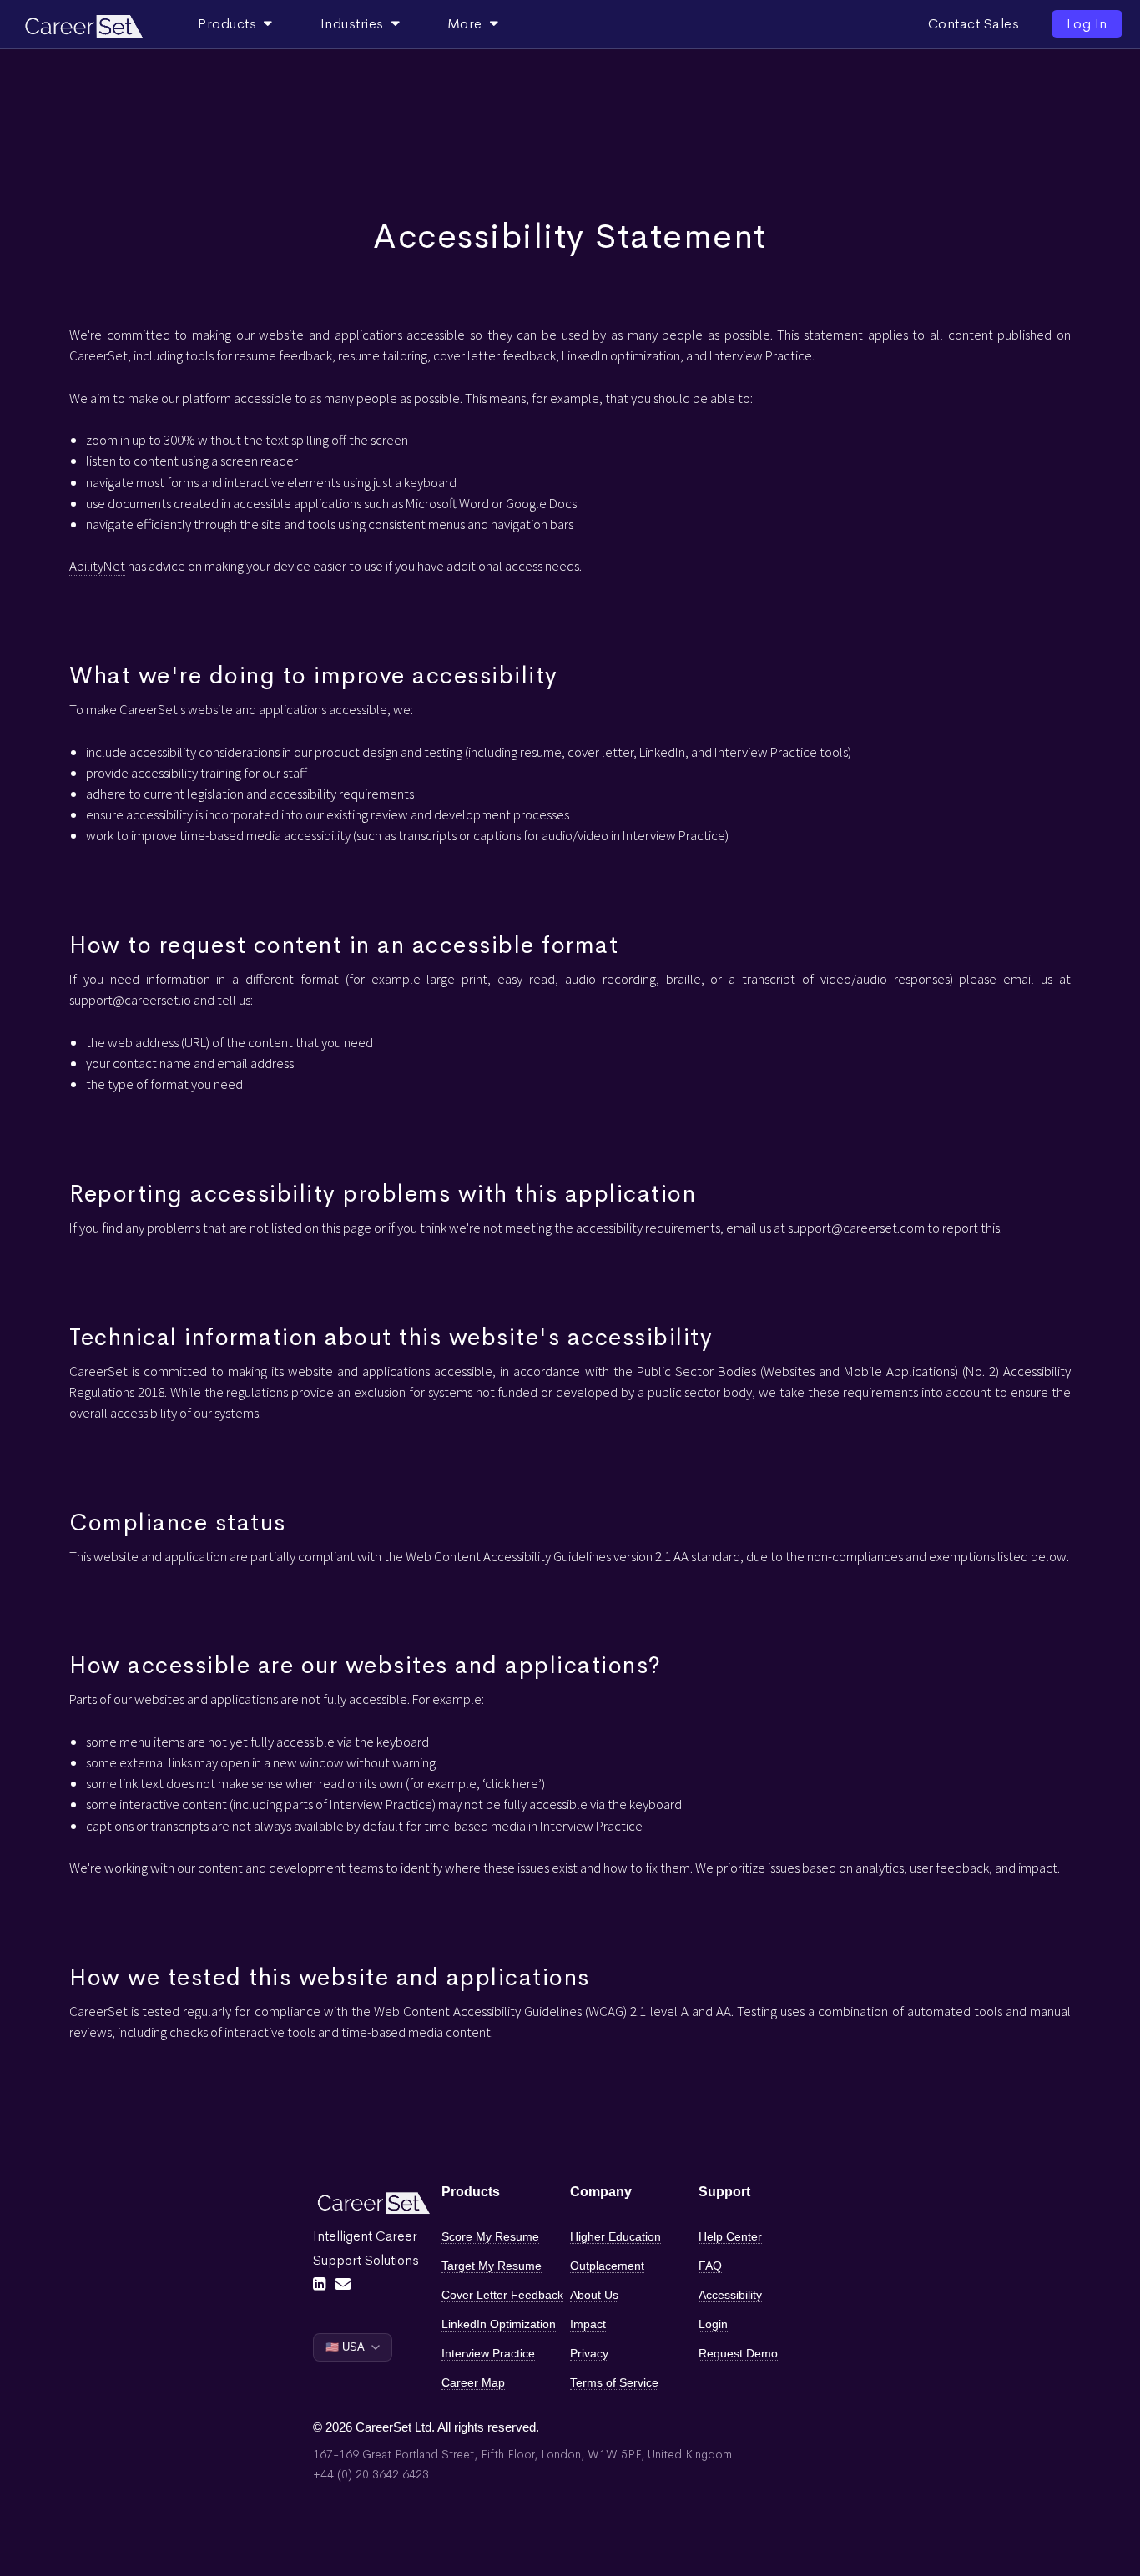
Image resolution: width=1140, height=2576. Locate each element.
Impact (588, 2324)
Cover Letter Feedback (502, 2295)
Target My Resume (492, 2266)
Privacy (589, 2353)
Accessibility (730, 2295)
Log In (1087, 24)
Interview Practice (488, 2353)
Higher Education (615, 2236)
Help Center (730, 2236)
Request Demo (738, 2353)
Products (231, 24)
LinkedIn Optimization (499, 2324)
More (469, 24)
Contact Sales (974, 24)
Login (713, 2324)
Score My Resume (490, 2236)
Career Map (473, 2382)
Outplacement (607, 2266)
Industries (356, 24)
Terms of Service (614, 2382)
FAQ (710, 2266)
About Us (594, 2295)
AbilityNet (97, 566)
